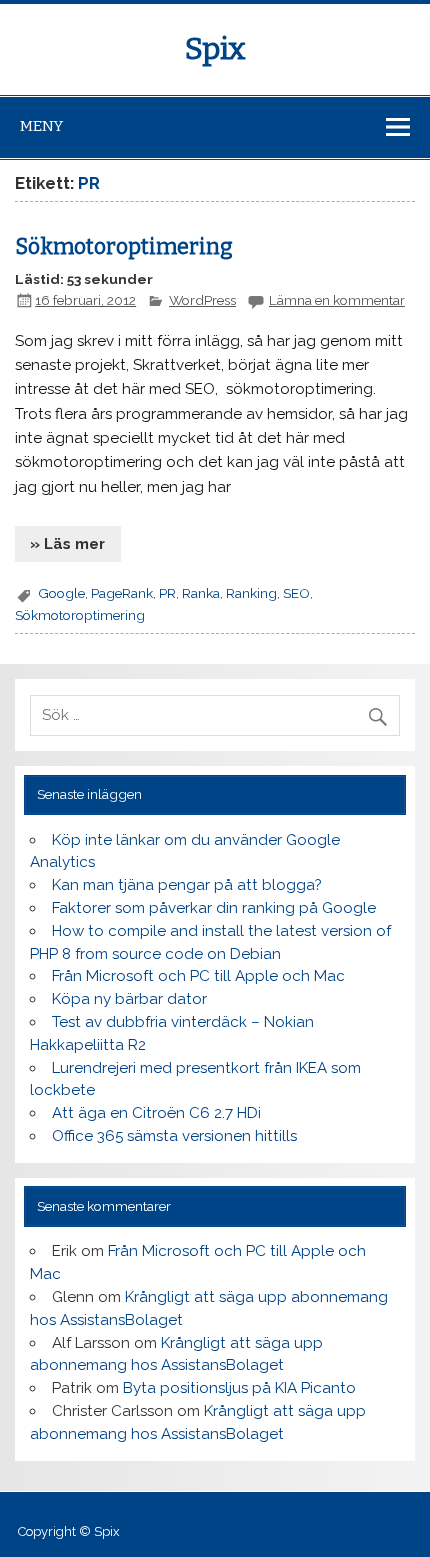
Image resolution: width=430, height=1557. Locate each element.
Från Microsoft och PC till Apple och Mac (198, 976)
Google (61, 593)
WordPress (202, 300)
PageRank (122, 593)
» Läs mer (67, 544)
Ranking (251, 593)
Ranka (201, 593)
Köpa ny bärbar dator (129, 999)
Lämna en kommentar (337, 300)
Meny (41, 126)
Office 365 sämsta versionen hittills (174, 1136)
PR (167, 593)
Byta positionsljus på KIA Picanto (239, 1388)
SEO (296, 593)
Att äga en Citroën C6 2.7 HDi (156, 1113)
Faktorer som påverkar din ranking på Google (214, 908)
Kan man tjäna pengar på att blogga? (187, 885)
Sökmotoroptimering (124, 247)
